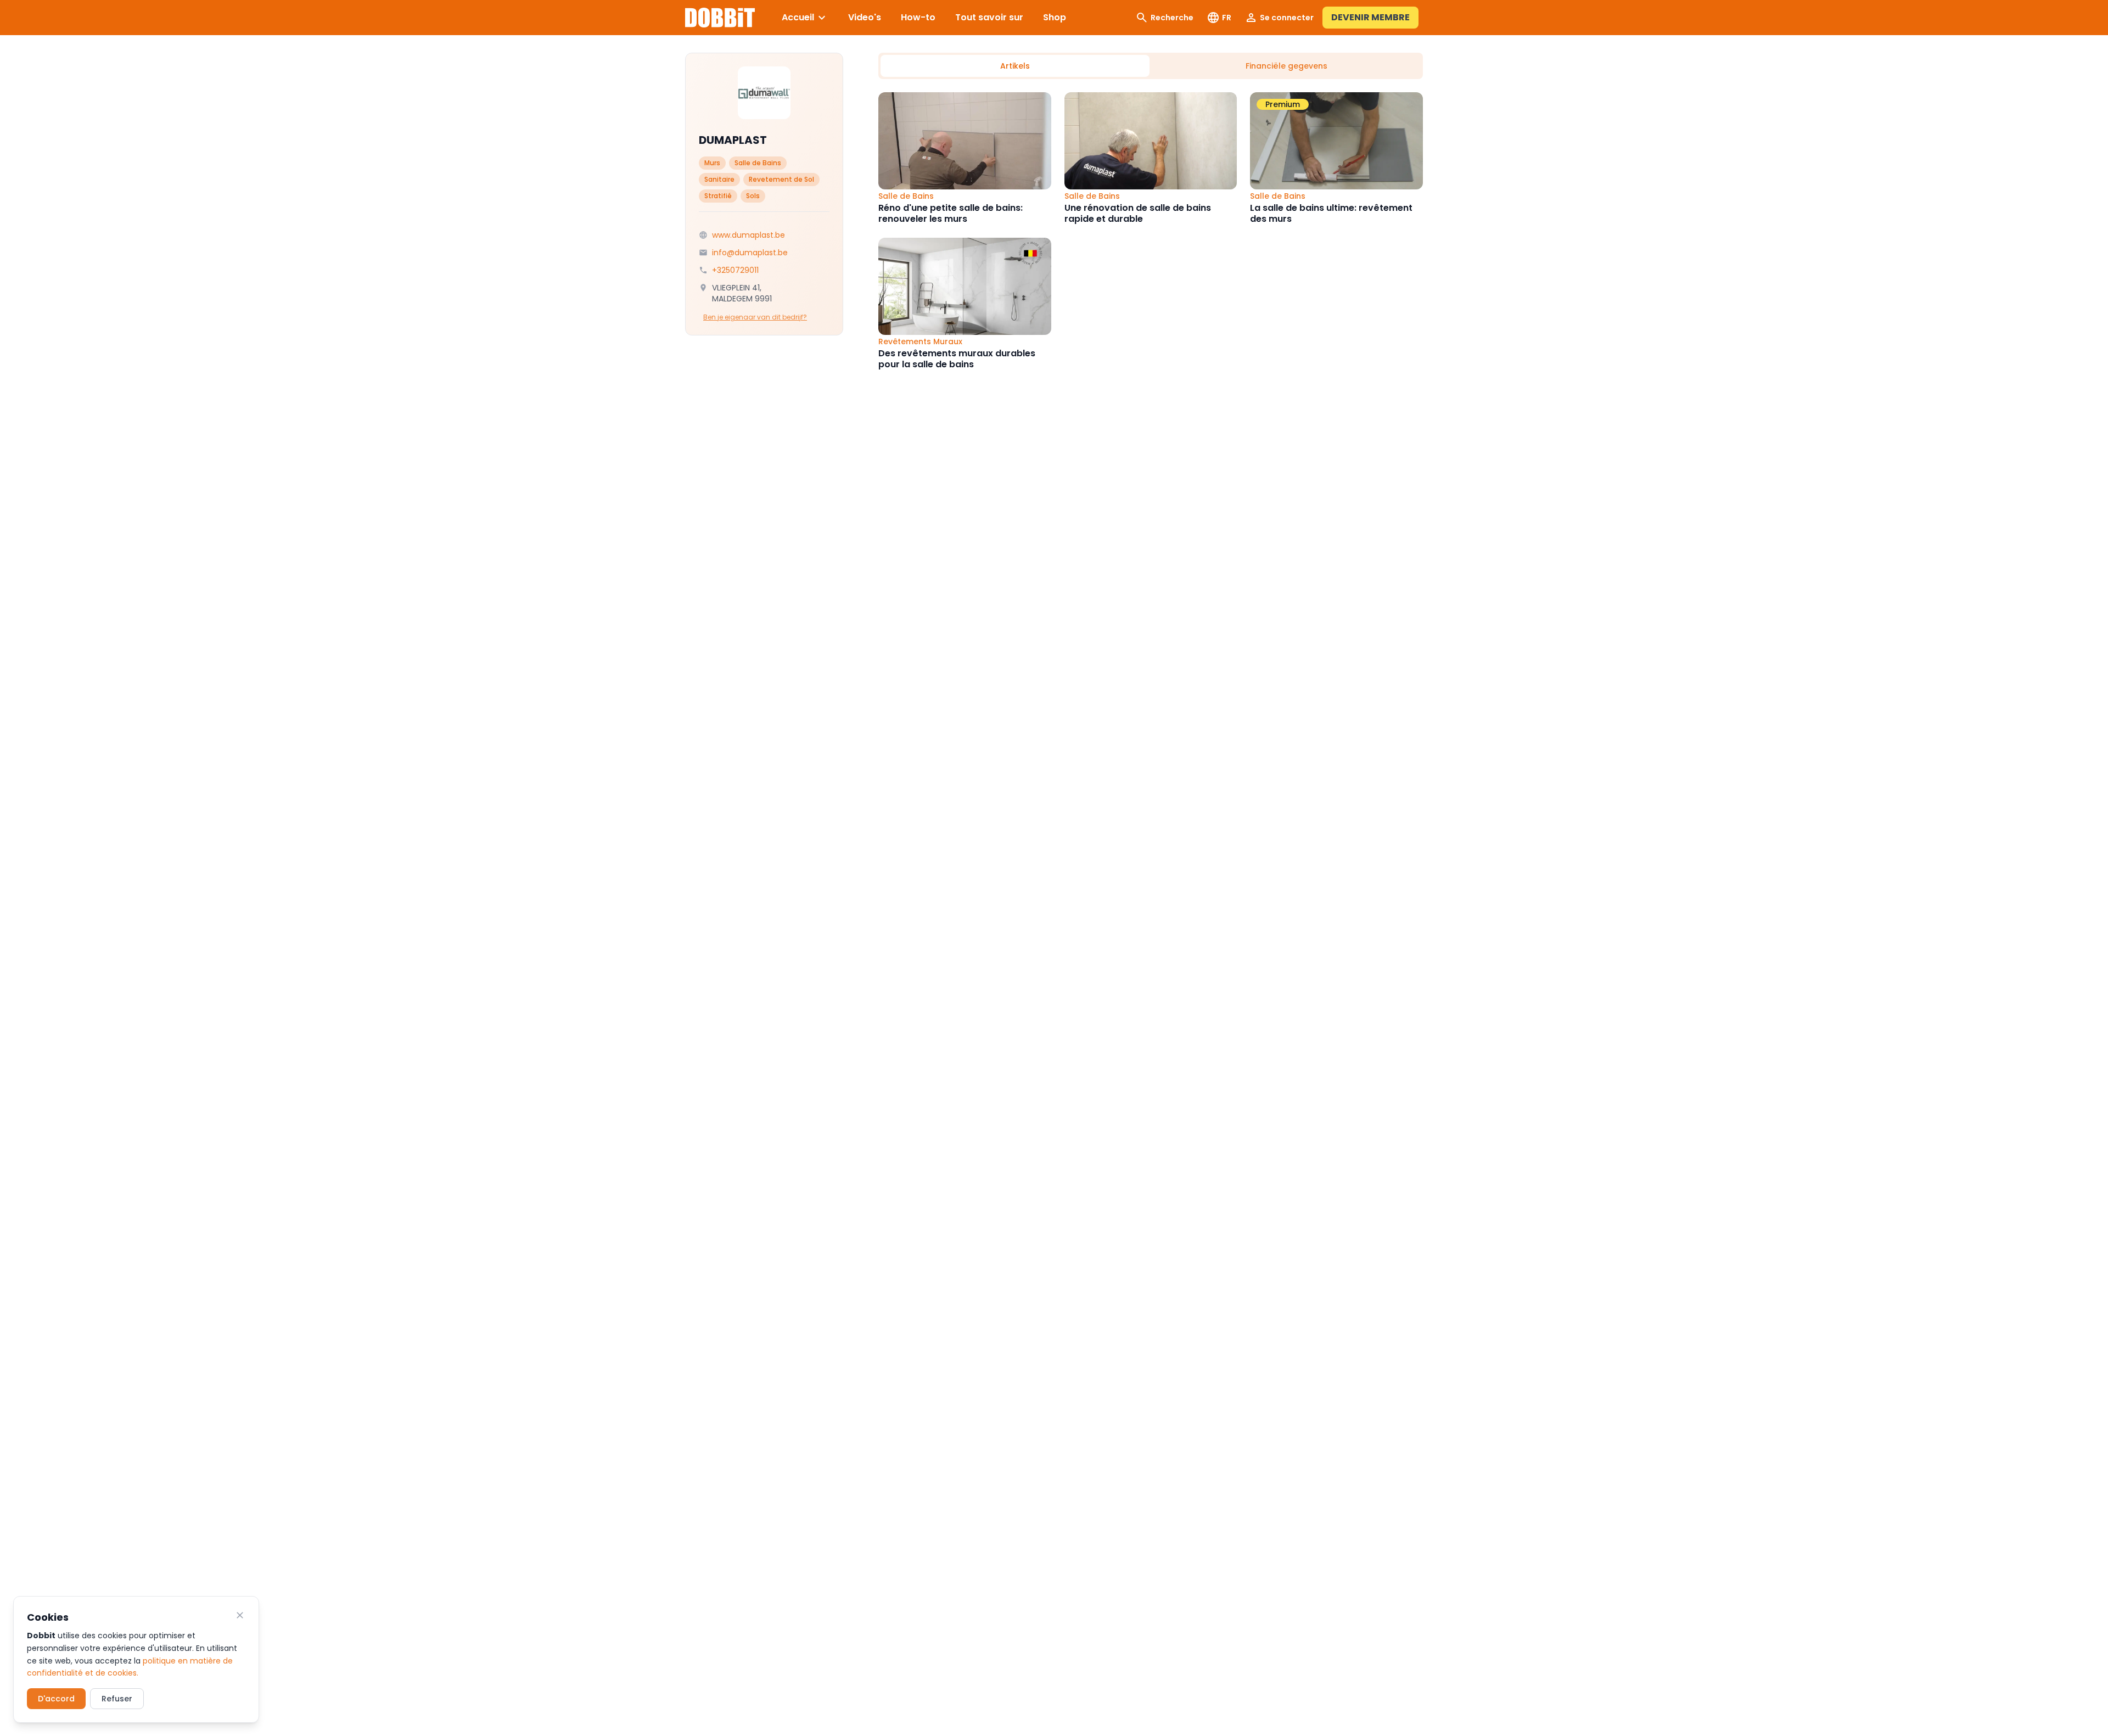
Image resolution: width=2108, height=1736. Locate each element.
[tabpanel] (1151, 231)
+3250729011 (735, 270)
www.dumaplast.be (749, 235)
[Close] (240, 1615)
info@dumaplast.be (750, 253)
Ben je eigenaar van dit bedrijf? (755, 317)
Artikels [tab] (1015, 66)
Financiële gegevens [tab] (1286, 66)
